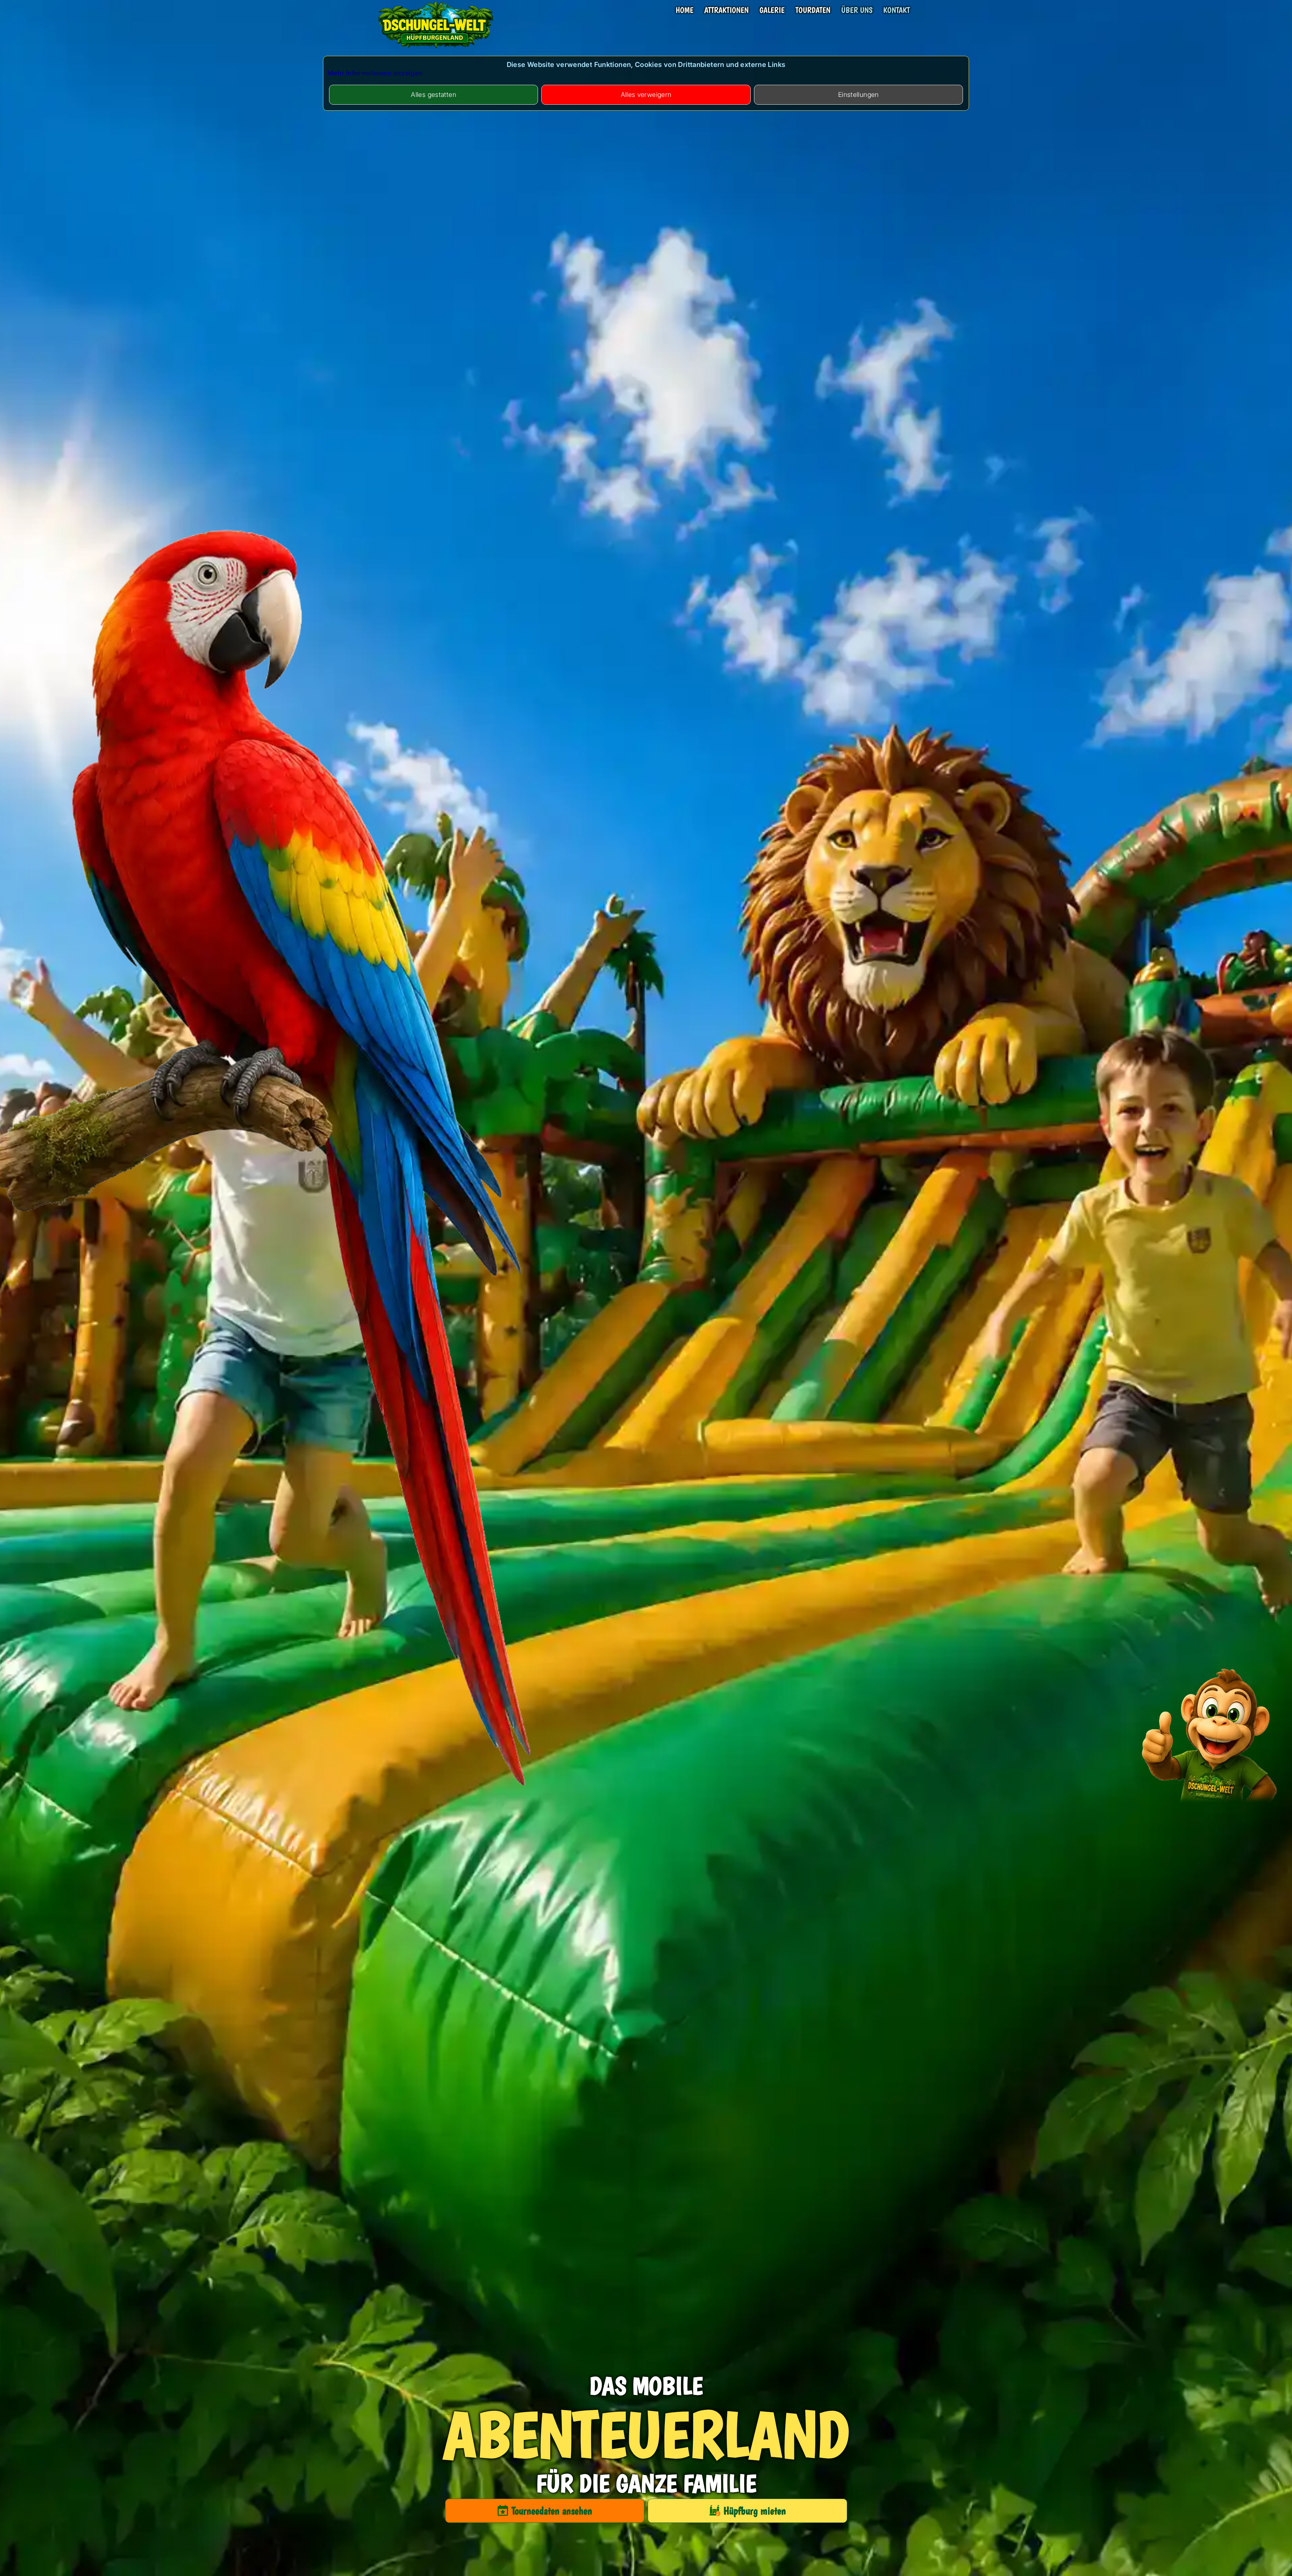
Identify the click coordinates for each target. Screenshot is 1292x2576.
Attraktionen (726, 10)
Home (685, 10)
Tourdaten (813, 10)
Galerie (772, 10)
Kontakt (896, 10)
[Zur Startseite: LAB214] (436, 49)
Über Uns (857, 10)
